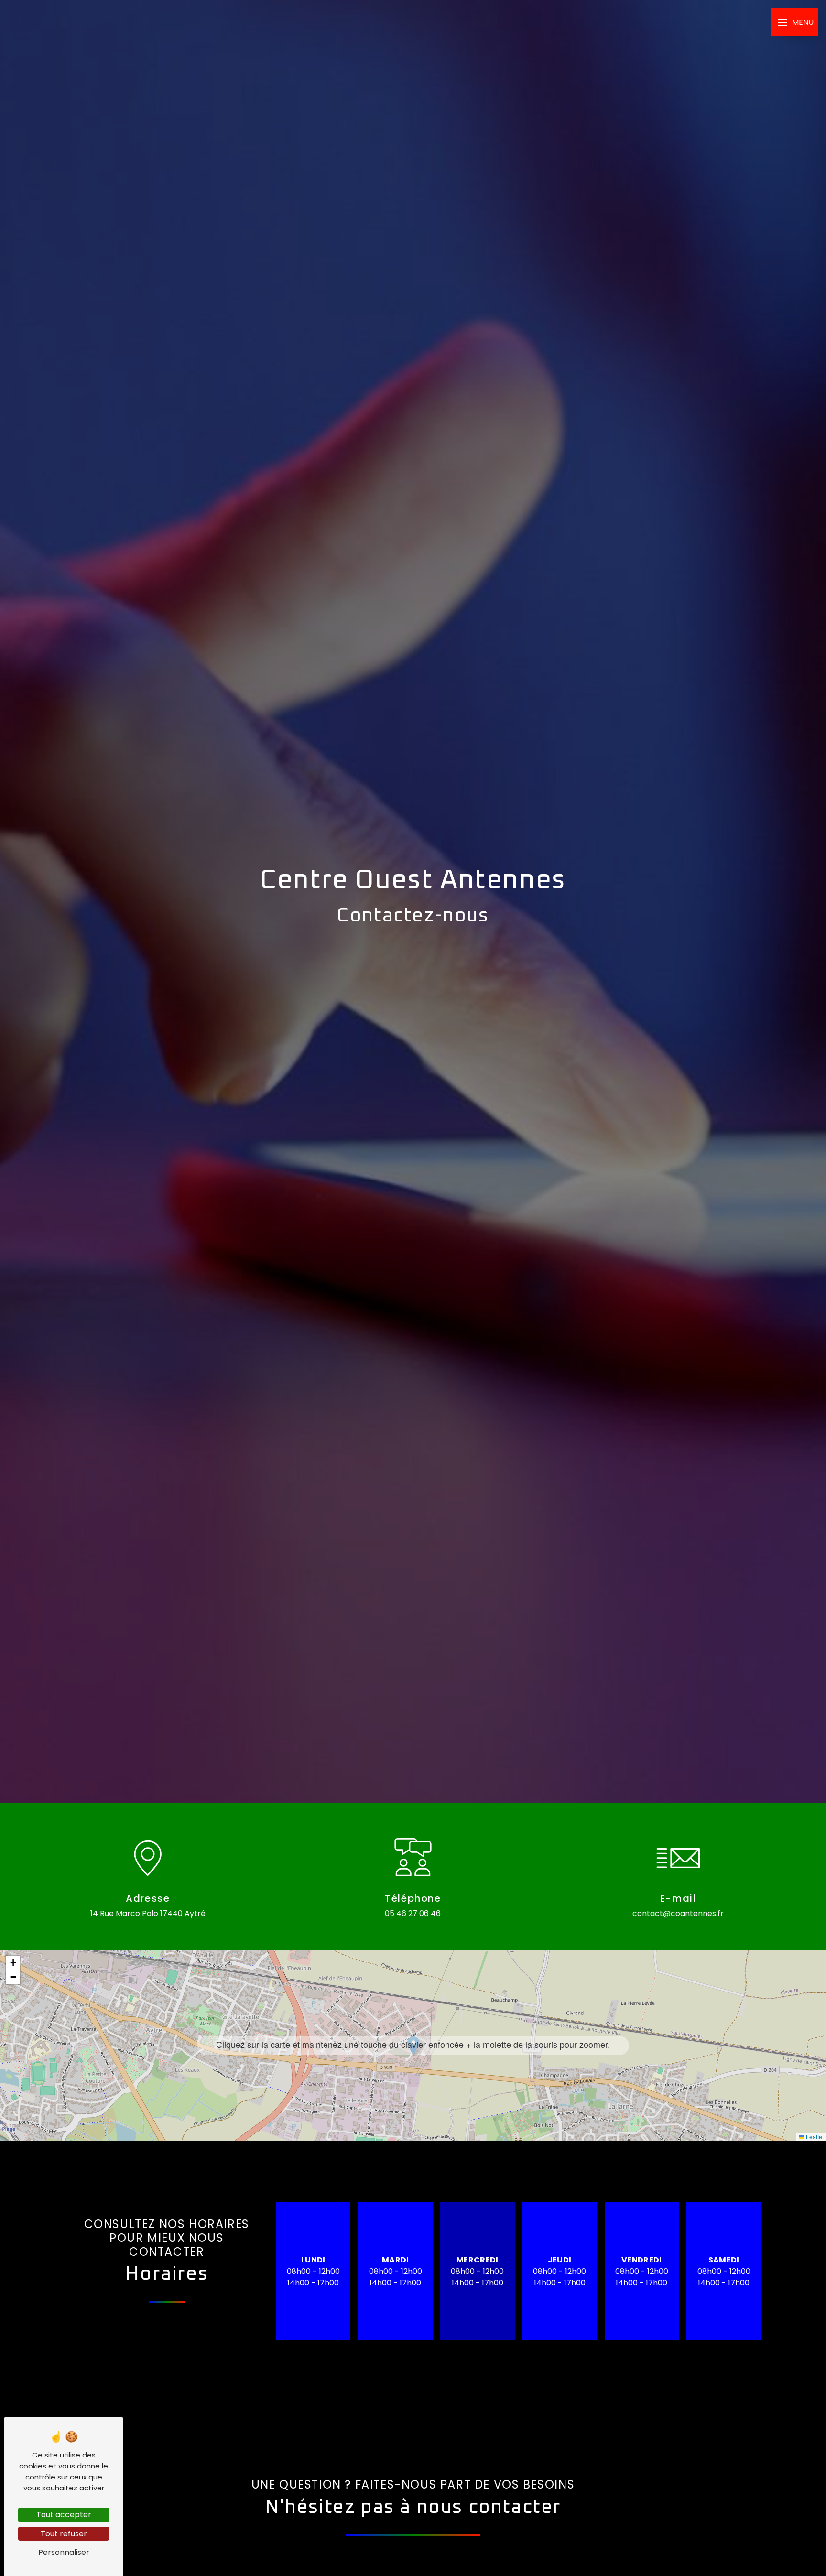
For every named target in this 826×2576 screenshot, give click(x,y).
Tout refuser (64, 2534)
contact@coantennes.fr (678, 1913)
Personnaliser (64, 2552)
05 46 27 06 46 (413, 1913)
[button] (413, 2046)
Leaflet (814, 2137)
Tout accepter (64, 2515)
